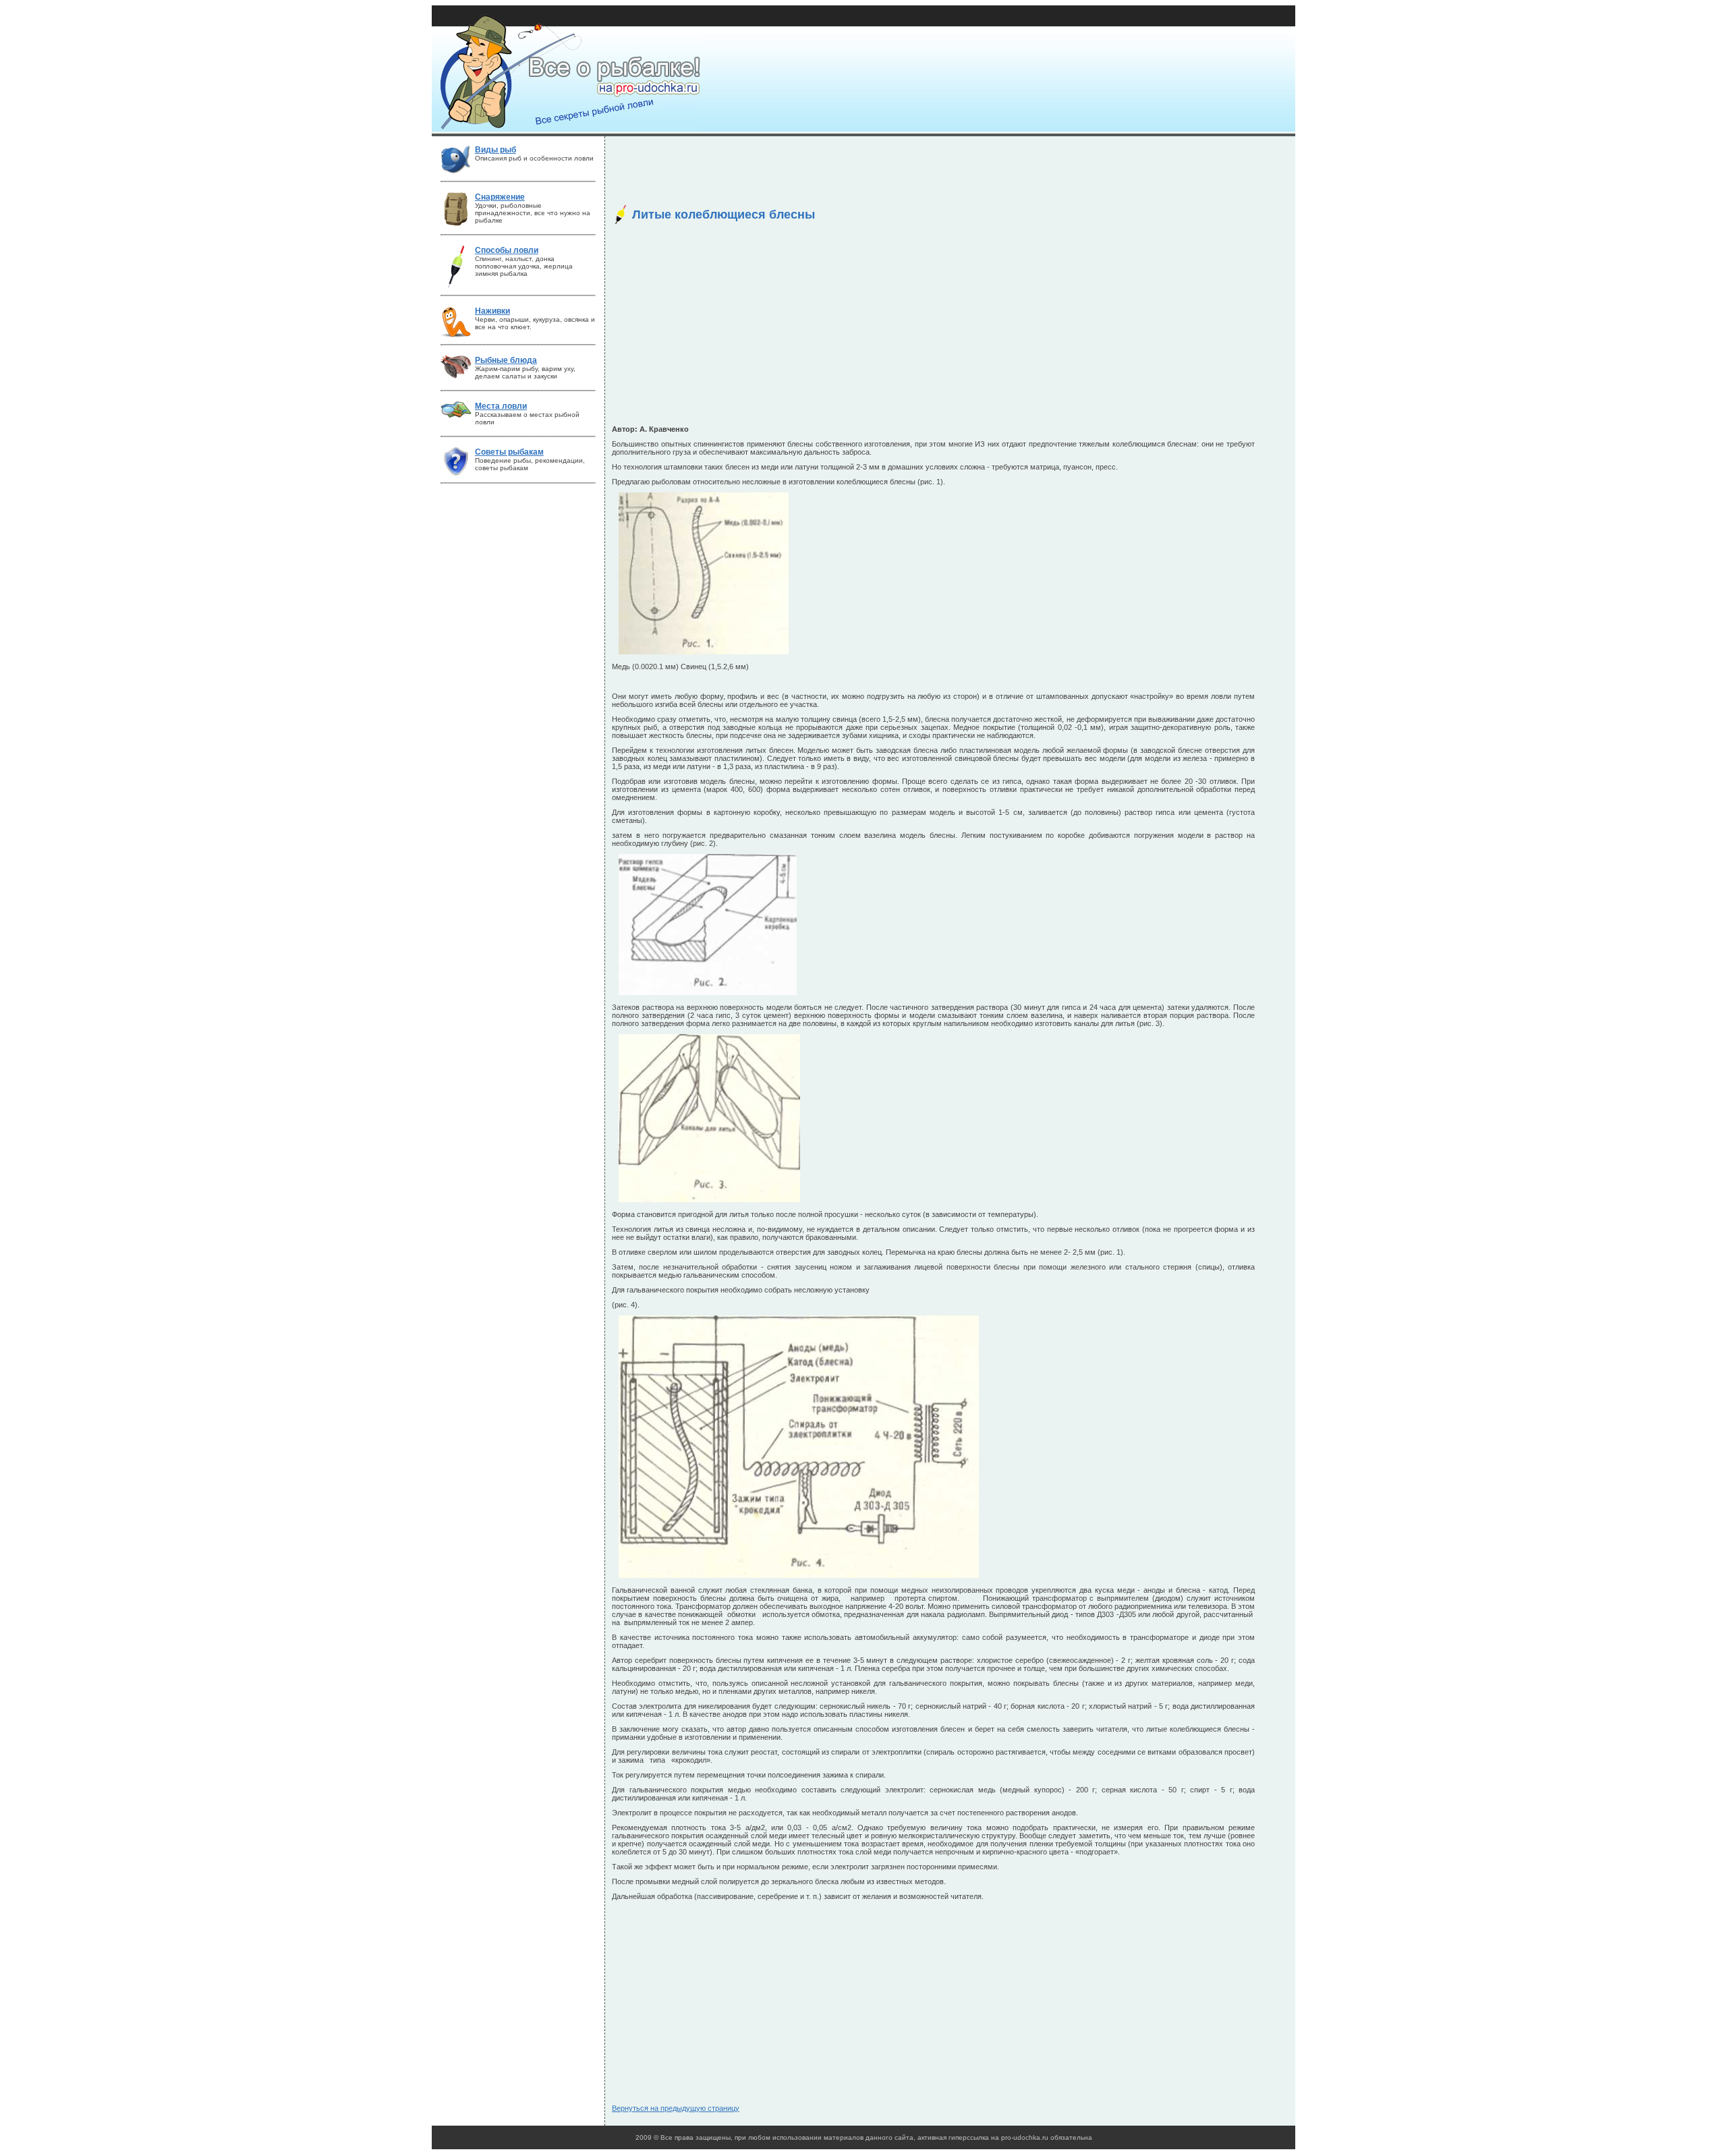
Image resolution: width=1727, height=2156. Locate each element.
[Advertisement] (857, 173)
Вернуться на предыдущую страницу (676, 2108)
